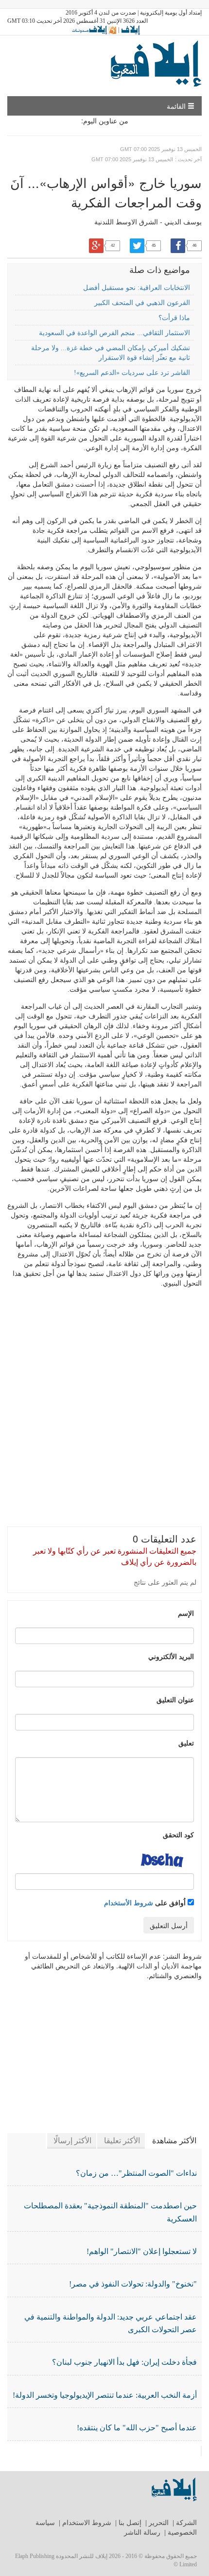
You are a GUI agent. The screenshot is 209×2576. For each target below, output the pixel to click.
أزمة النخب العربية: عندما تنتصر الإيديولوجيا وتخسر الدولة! (105, 2395)
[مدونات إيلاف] (93, 30)
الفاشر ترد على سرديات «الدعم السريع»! (132, 373)
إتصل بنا (130, 2523)
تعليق (186, 1743)
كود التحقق (178, 1834)
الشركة (186, 2523)
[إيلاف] (130, 30)
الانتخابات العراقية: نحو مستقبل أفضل (137, 288)
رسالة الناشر (142, 2533)
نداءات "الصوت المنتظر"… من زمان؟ (136, 2173)
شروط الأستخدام (129, 1902)
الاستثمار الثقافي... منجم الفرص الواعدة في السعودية (114, 333)
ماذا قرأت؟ (174, 318)
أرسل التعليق (169, 1925)
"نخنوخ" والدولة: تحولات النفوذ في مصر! (133, 2284)
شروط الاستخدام (87, 2523)
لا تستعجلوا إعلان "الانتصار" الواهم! (142, 2251)
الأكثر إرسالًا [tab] (72, 2141)
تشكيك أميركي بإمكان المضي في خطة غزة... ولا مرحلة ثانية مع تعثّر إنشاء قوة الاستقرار (111, 353)
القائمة (177, 106)
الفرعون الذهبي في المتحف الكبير (142, 303)
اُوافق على (146, 1902)
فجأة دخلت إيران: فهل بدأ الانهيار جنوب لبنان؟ (124, 2362)
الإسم (186, 1613)
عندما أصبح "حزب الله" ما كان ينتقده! (137, 2428)
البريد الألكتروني (171, 1656)
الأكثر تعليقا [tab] (122, 2141)
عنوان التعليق (175, 1699)
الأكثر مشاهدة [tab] (174, 2141)
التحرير (159, 2523)
